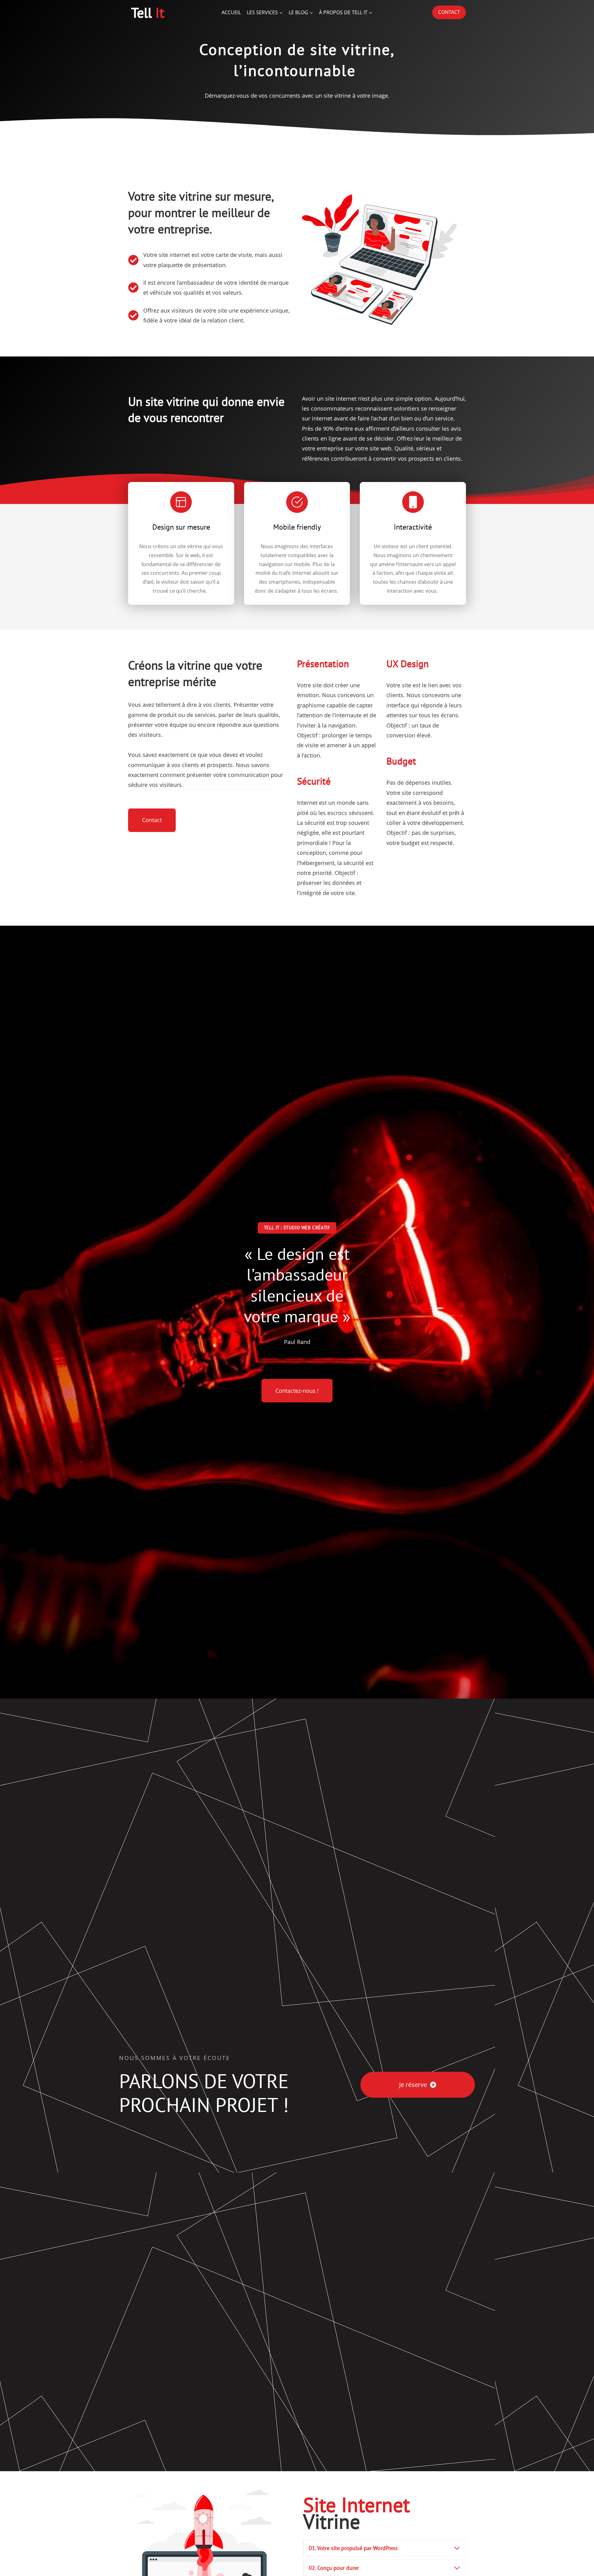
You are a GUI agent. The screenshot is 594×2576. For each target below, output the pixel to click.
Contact (449, 12)
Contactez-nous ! (297, 1391)
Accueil (231, 12)
